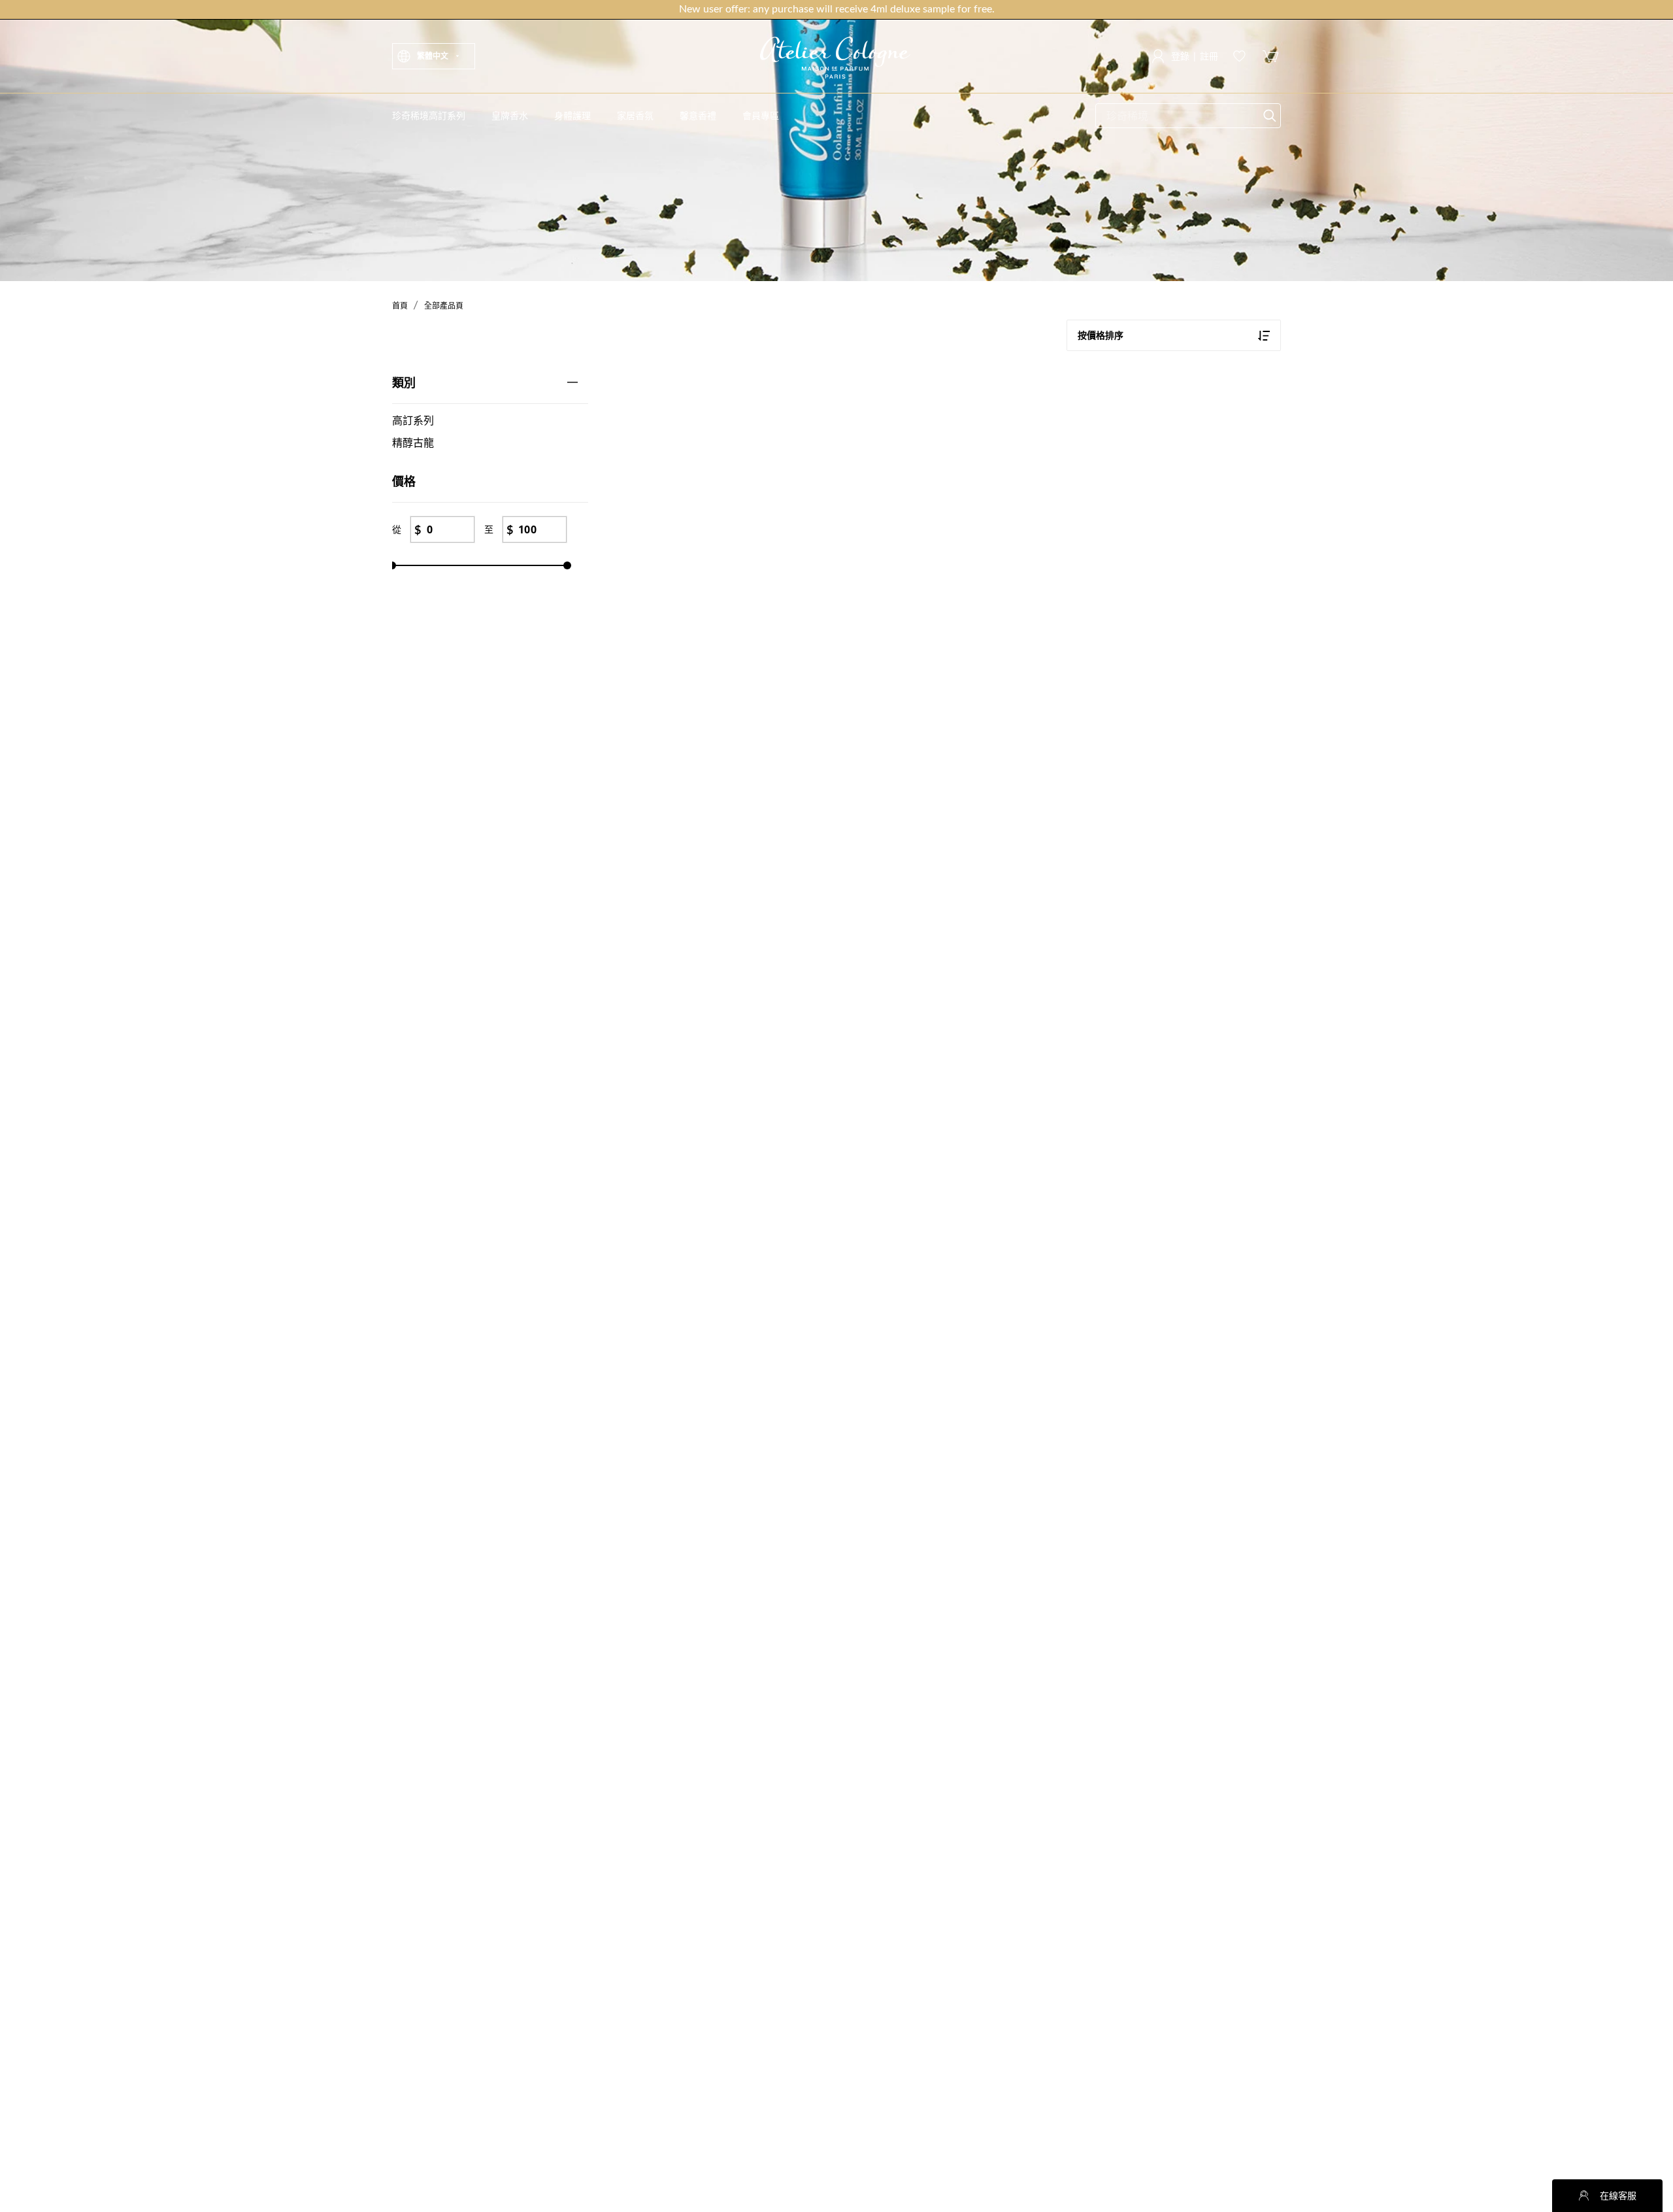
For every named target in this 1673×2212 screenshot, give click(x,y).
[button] (434, 56)
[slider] (392, 565)
